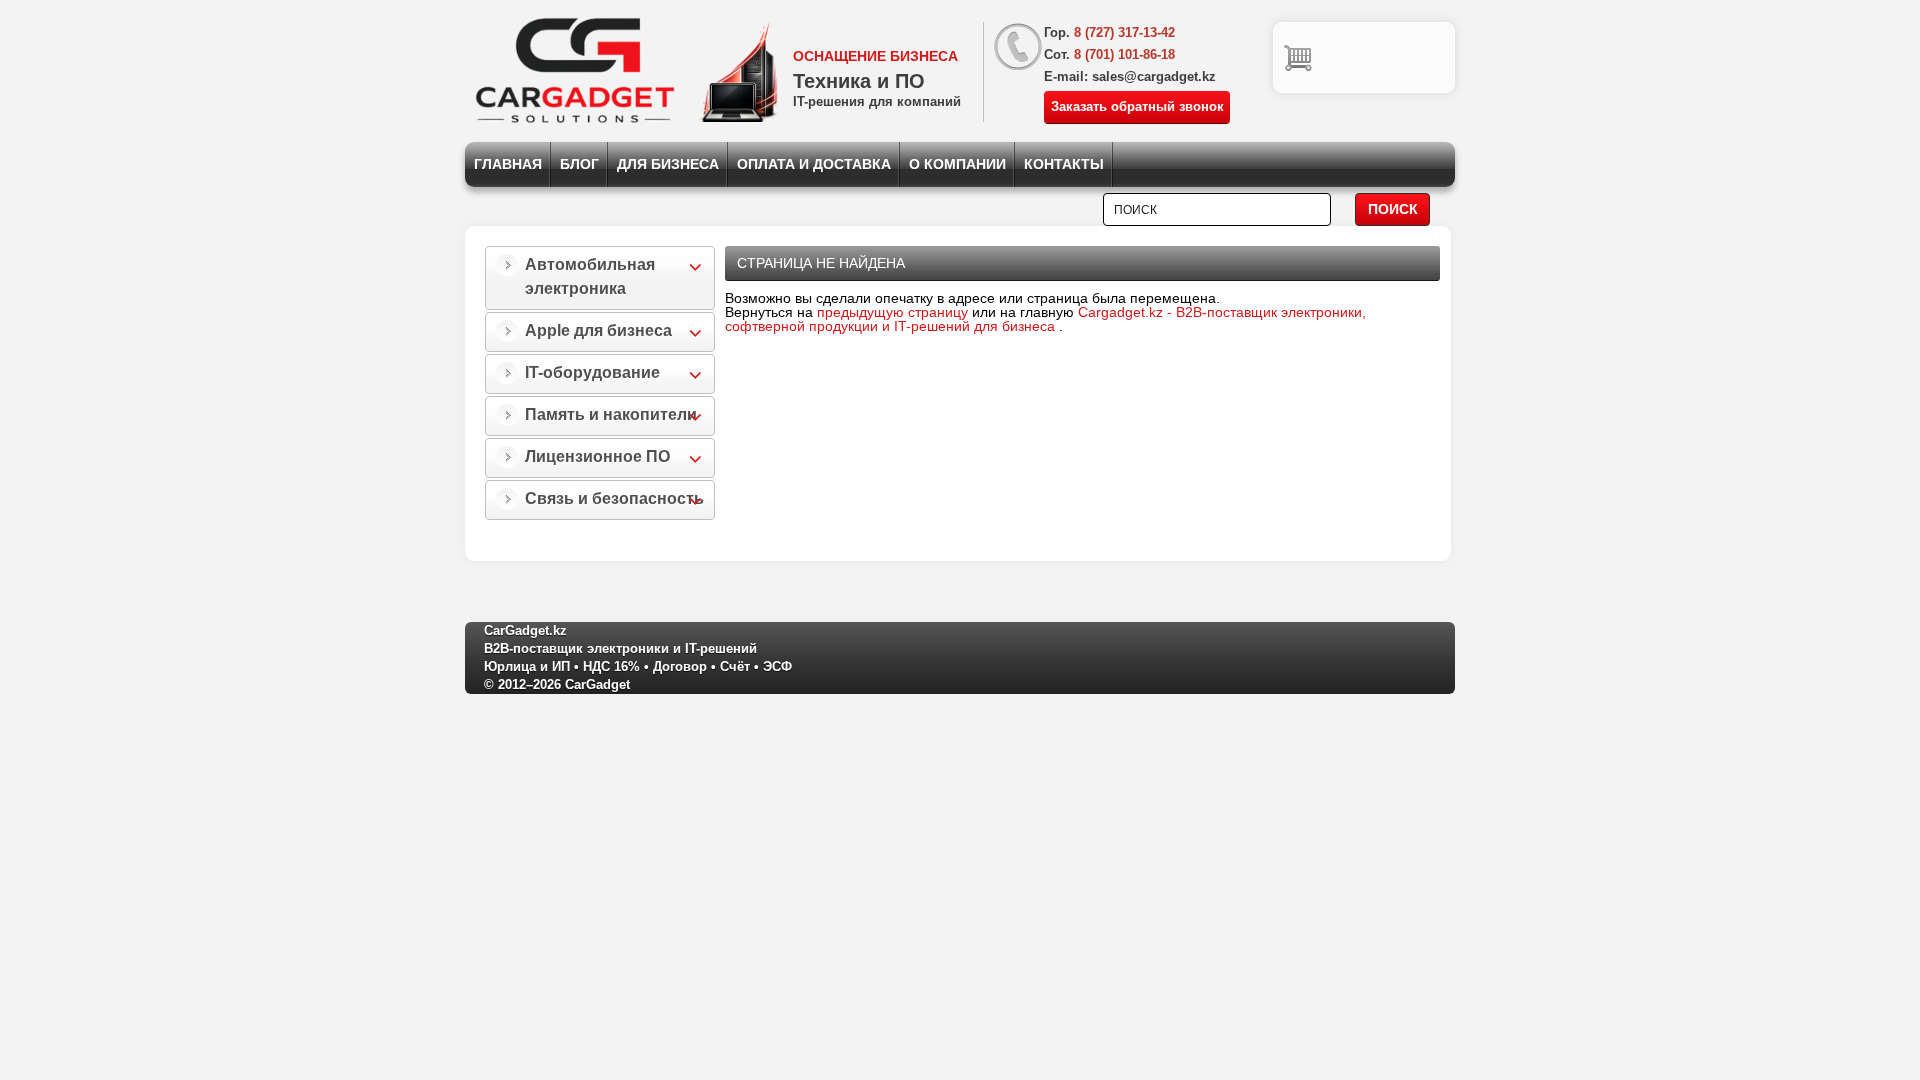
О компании (957, 164)
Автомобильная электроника (590, 276)
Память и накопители (611, 414)
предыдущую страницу (892, 312)
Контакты (1064, 164)
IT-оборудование (592, 372)
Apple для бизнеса (598, 330)
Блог (579, 164)
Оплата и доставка (814, 164)
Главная (508, 164)
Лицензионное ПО (597, 456)
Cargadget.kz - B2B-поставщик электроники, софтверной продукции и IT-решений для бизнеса (1045, 319)
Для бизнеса (668, 164)
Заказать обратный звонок (1137, 106)
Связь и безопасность (614, 498)
